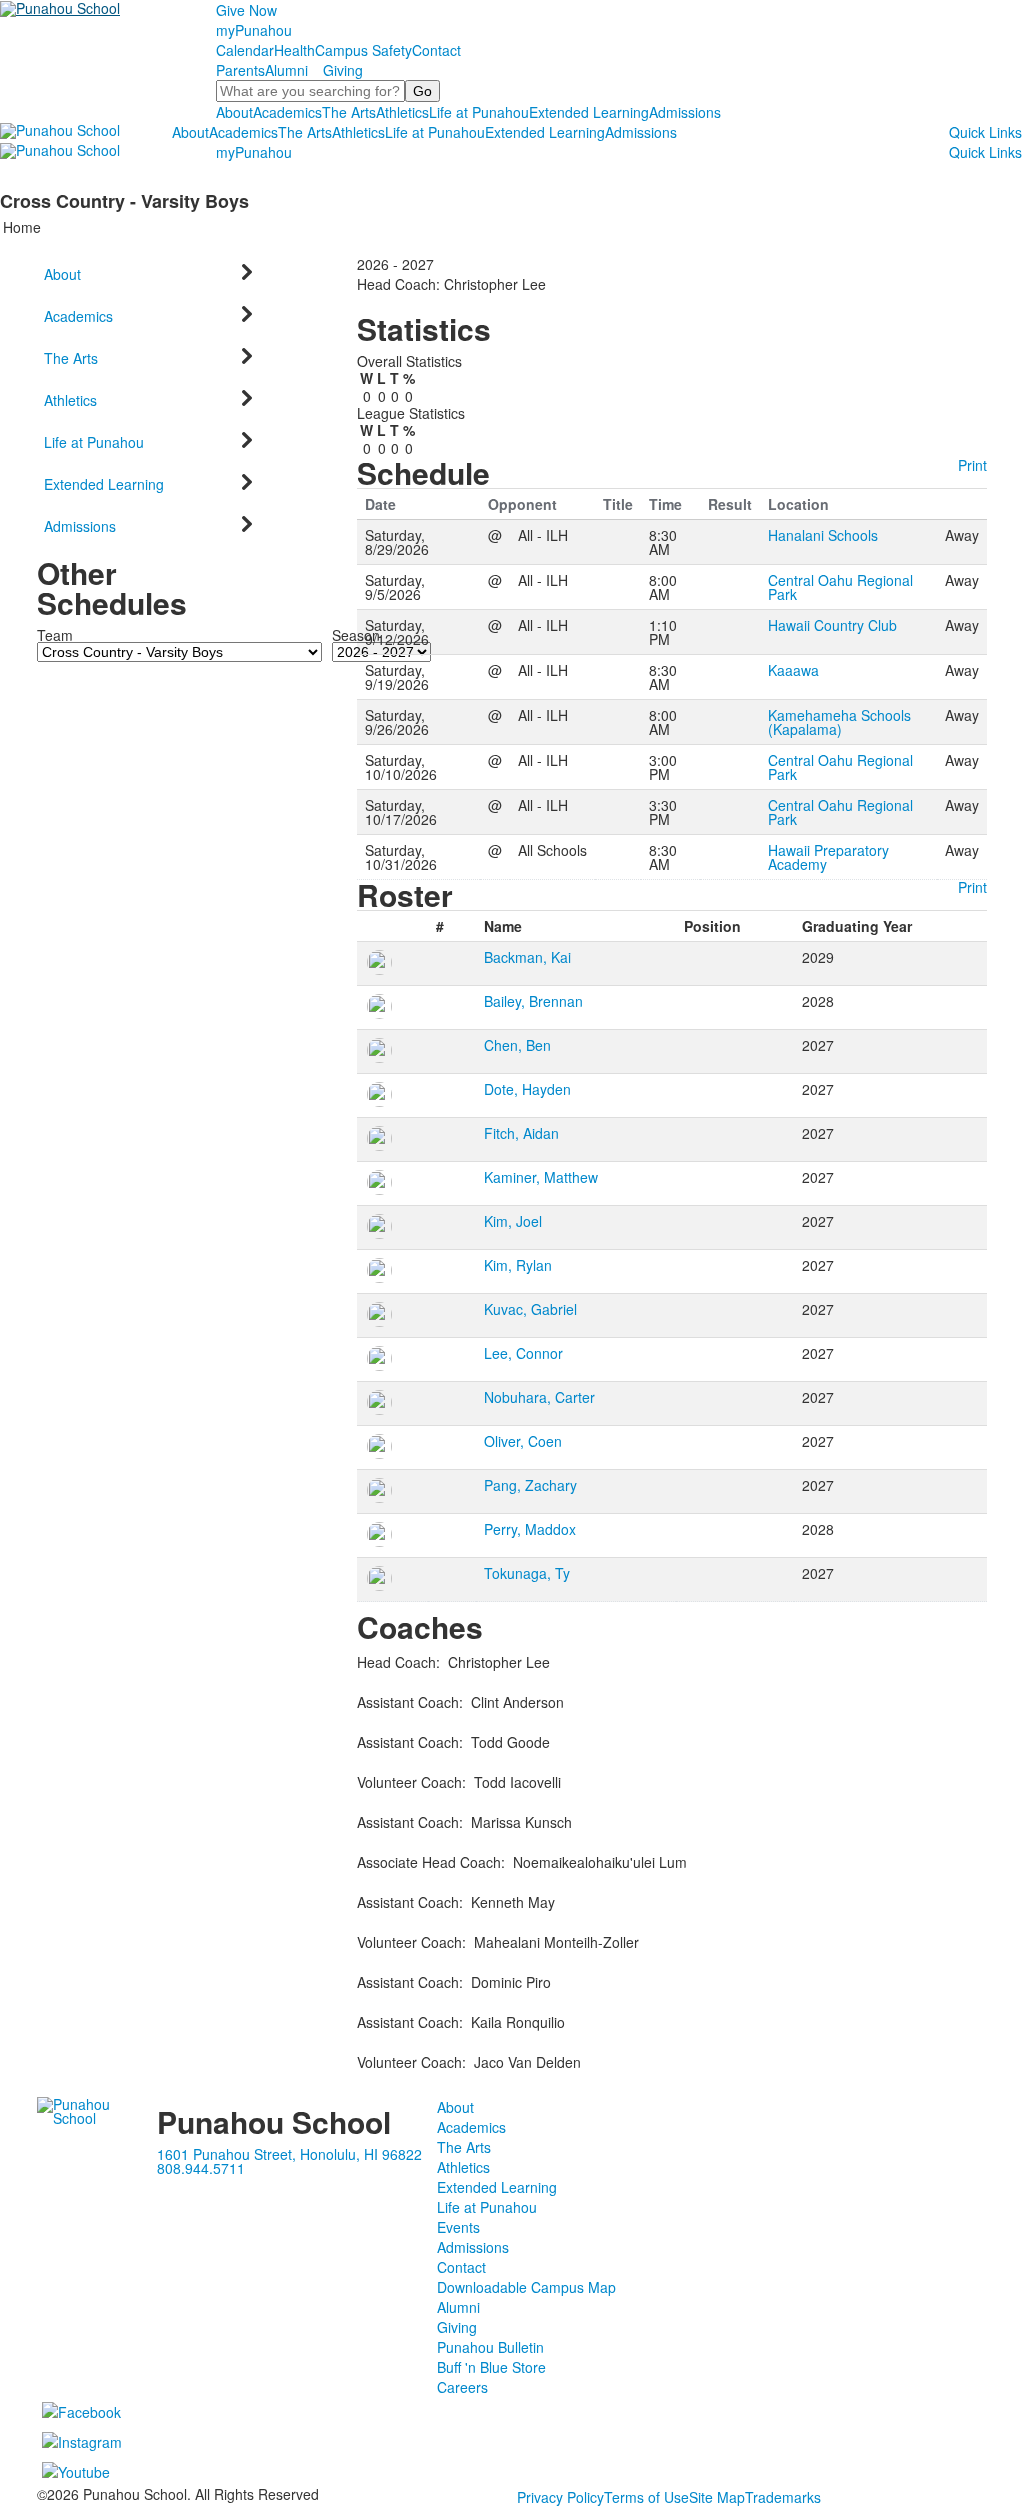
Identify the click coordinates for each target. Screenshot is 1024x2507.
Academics (287, 112)
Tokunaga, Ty (527, 1573)
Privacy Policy (560, 2497)
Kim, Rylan (518, 1265)
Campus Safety (363, 50)
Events (458, 2227)
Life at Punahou (479, 112)
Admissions (685, 112)
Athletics (402, 112)
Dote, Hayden (527, 1089)
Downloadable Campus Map (526, 2287)
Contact (436, 50)
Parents (240, 70)
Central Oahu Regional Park (840, 587)
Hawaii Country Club (832, 625)
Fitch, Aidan (521, 1133)
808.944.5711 (201, 2168)
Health (294, 50)
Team (55, 635)
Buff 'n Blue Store (491, 2367)
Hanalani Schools (823, 535)
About (234, 112)
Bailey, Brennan (533, 1001)
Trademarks (783, 2497)
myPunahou (254, 30)
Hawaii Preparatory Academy (828, 857)
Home (22, 227)
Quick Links (985, 132)
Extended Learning (589, 112)
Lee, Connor (523, 1353)
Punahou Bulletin (490, 2347)
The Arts (349, 112)
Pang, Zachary (530, 1485)
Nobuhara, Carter (539, 1397)
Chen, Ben (517, 1045)
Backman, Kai (527, 957)
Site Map (717, 2497)
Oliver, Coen (523, 1441)
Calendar (245, 50)
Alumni (286, 70)
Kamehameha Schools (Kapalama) (839, 722)
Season (356, 635)
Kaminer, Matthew (541, 1177)
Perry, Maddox (530, 1529)
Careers (462, 2387)
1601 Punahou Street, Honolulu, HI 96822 (289, 2154)
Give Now (246, 10)
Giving (343, 70)
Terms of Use (646, 2497)
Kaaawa (793, 670)
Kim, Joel (513, 1221)
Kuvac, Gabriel (530, 1309)
